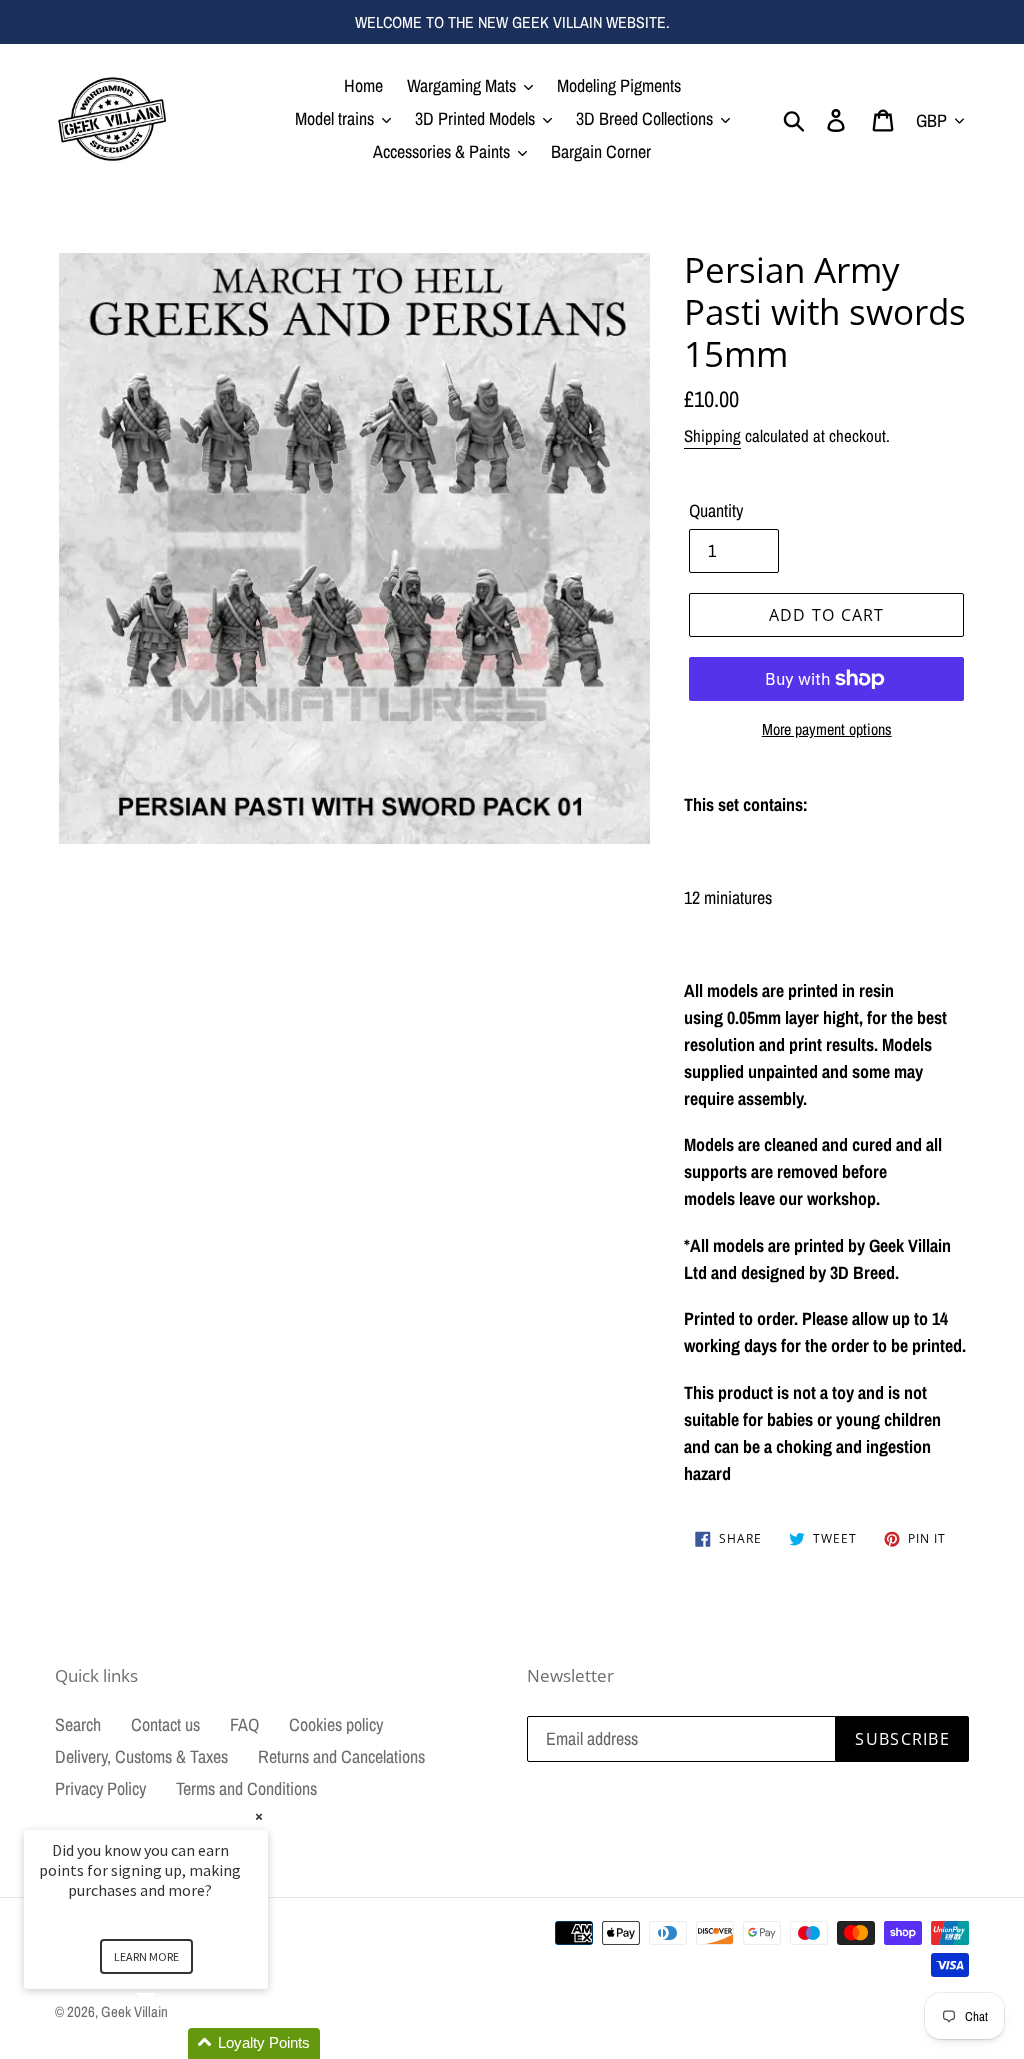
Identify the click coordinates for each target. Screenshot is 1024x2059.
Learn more (146, 1956)
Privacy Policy (100, 1788)
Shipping (712, 435)
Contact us (165, 1724)
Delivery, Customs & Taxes (141, 1756)
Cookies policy (336, 1724)
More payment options (827, 729)
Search (78, 1724)
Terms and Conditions (246, 1788)
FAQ (244, 1724)
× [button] (259, 1816)
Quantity (716, 510)
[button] (170, 2043)
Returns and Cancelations (341, 1756)
